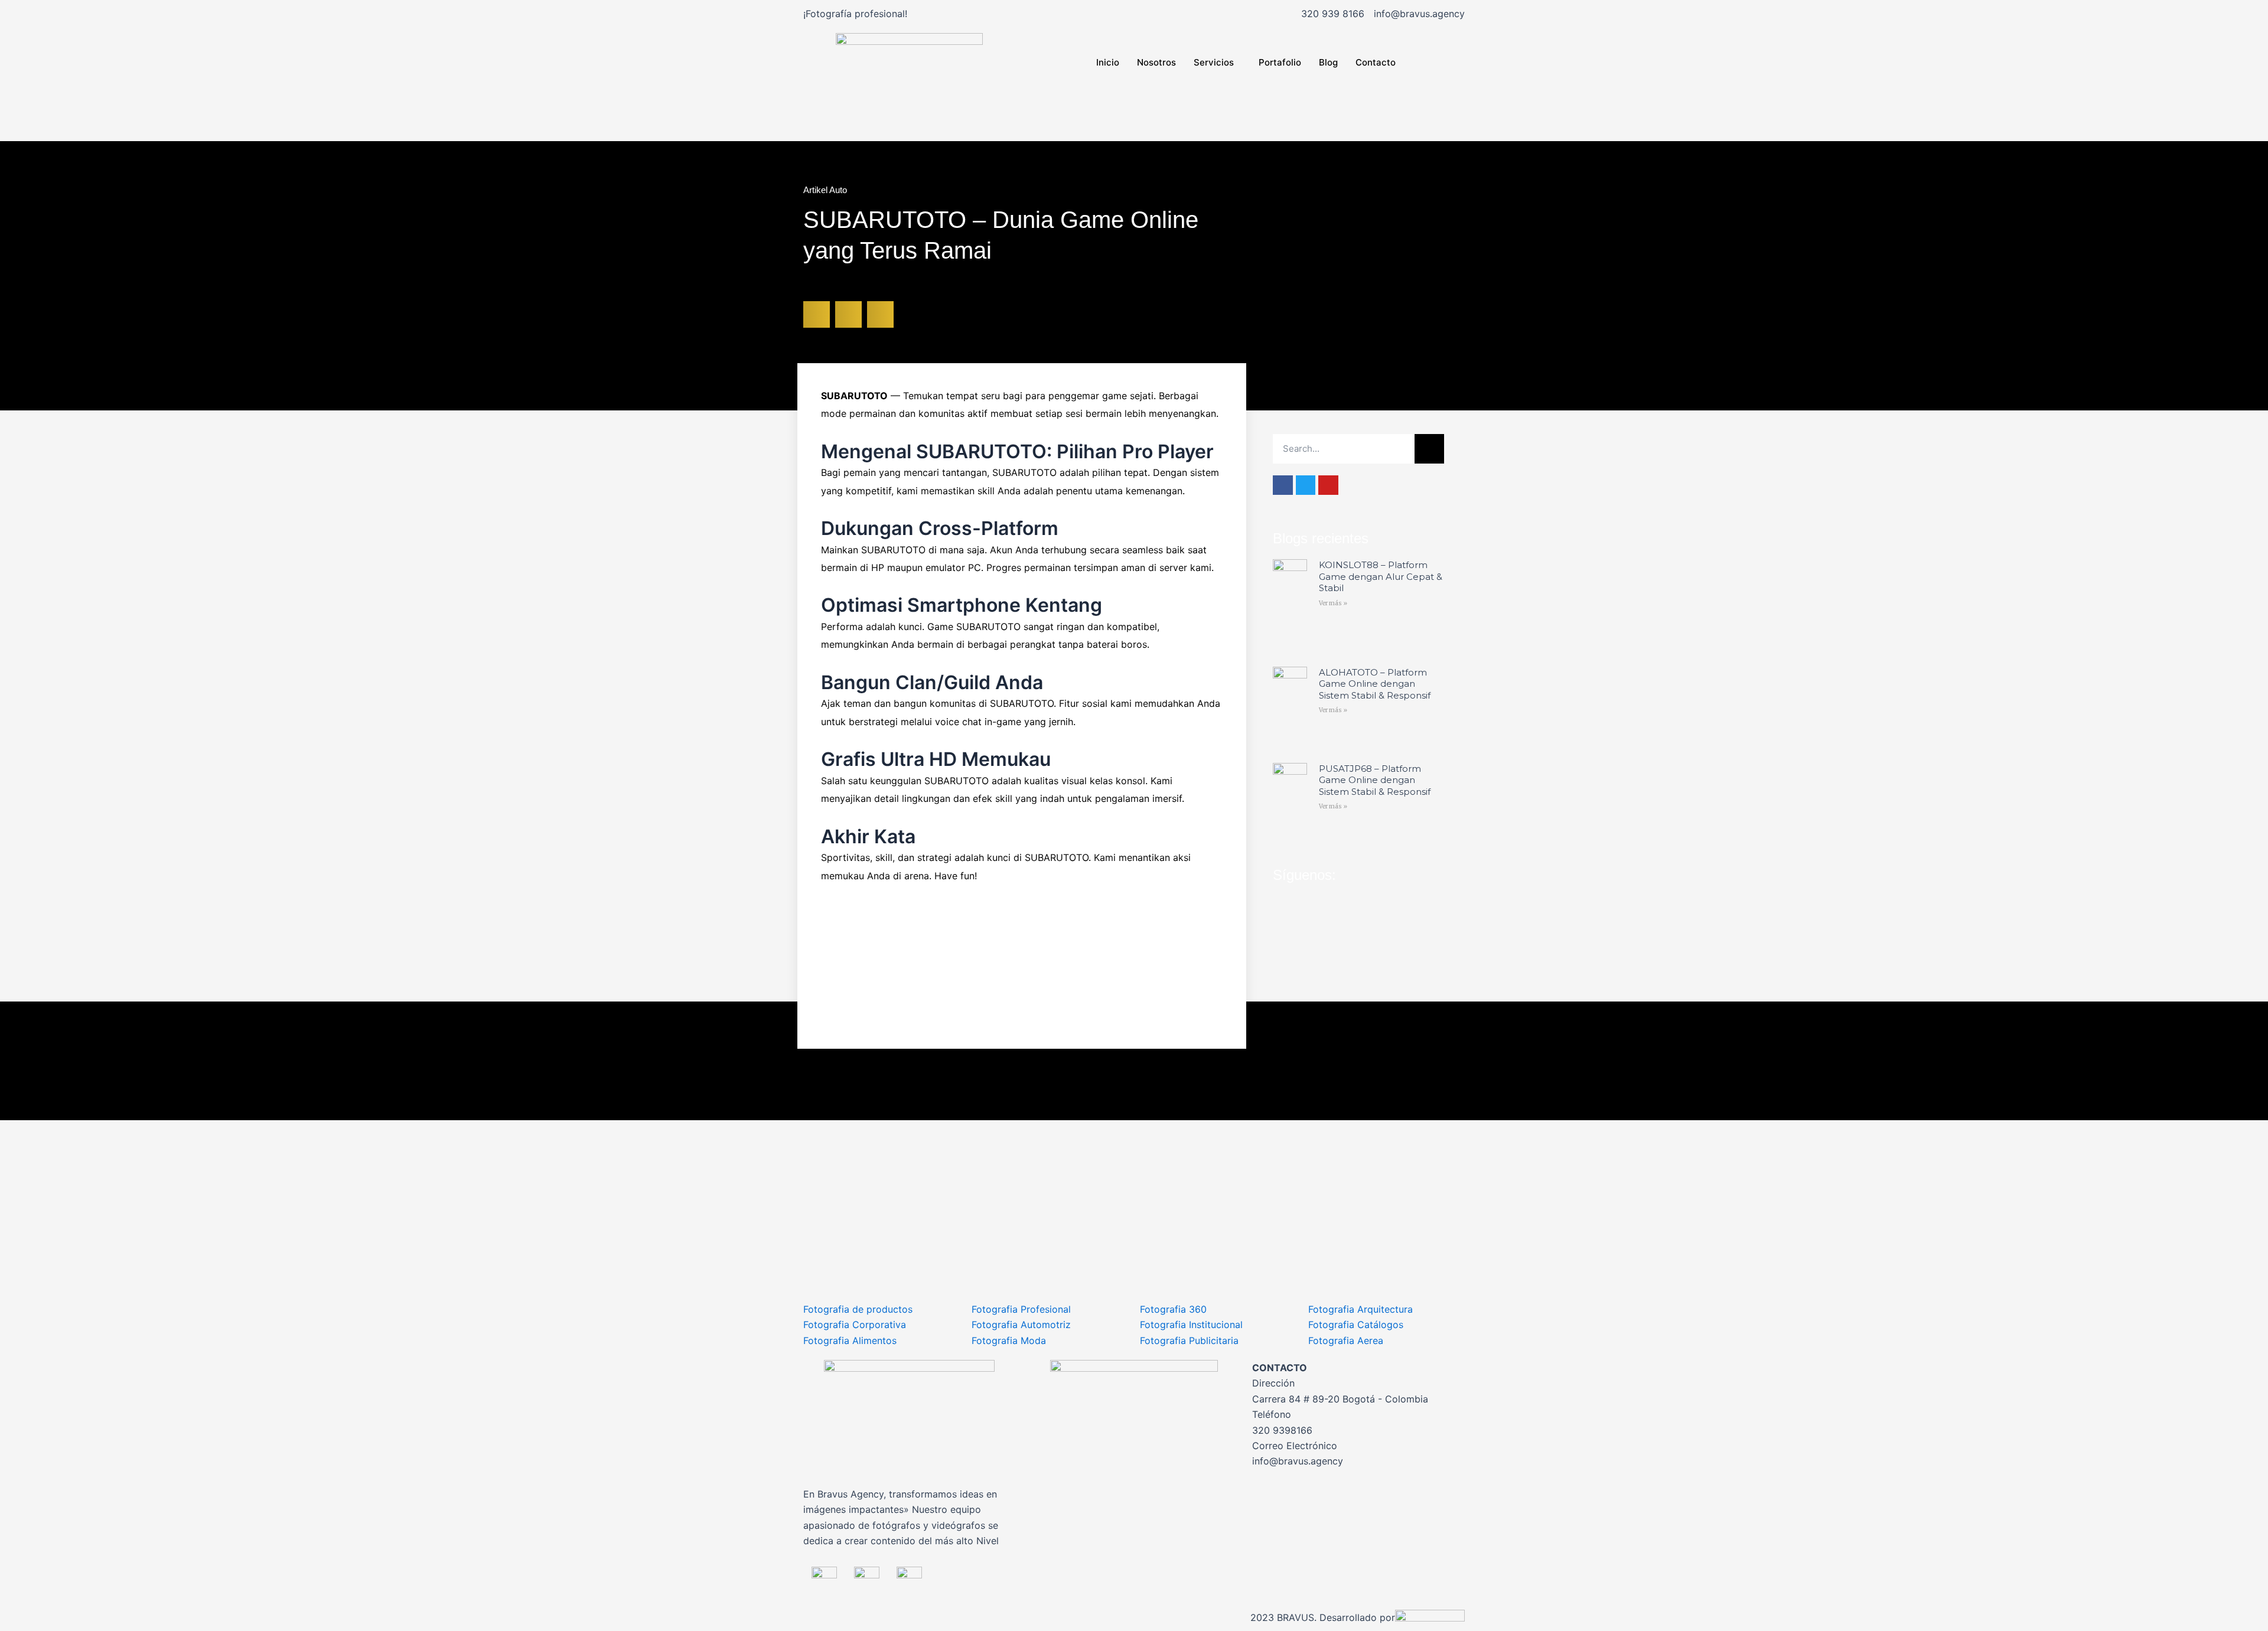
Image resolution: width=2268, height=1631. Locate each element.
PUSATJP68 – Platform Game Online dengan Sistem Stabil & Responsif (1375, 780)
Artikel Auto (825, 190)
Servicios (1214, 62)
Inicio (1108, 62)
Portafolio (1280, 62)
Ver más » (1333, 603)
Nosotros (1156, 62)
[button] (817, 314)
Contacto (1376, 62)
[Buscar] (1429, 449)
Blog (1328, 62)
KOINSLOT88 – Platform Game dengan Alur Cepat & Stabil (1381, 576)
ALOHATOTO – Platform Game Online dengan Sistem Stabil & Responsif (1375, 684)
